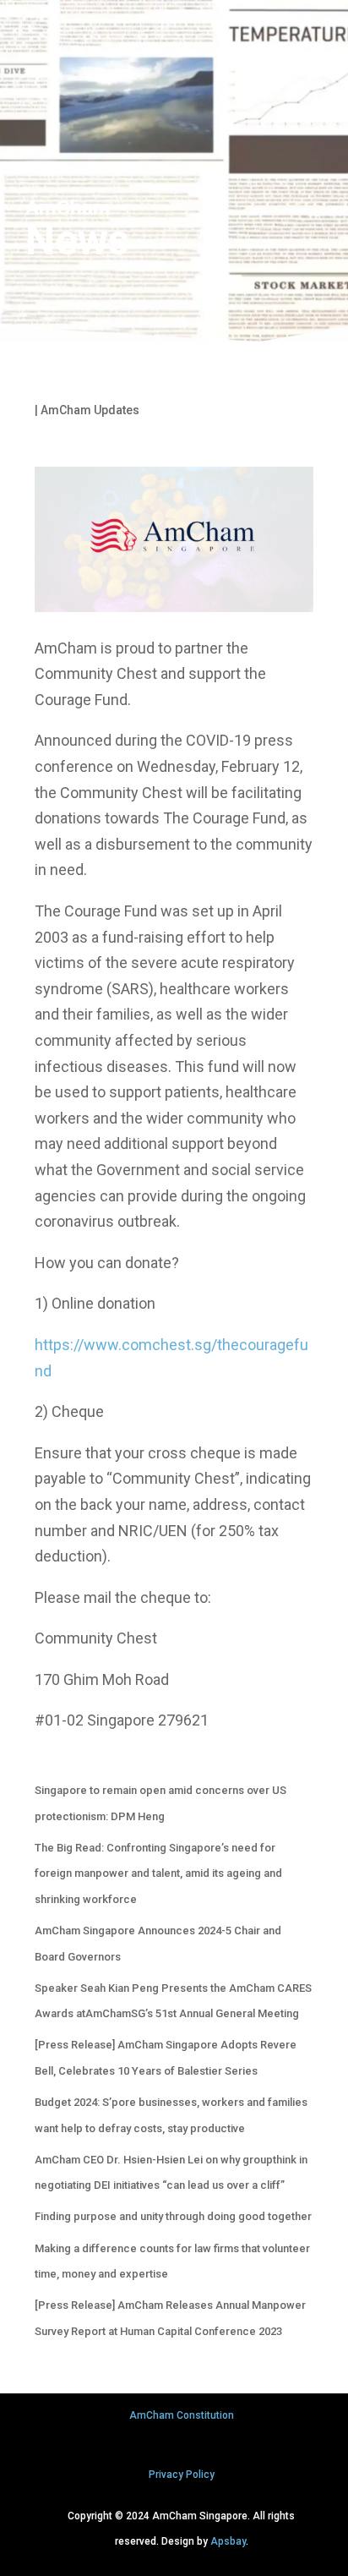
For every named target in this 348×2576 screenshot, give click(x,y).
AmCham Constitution (182, 2415)
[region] (174, 174)
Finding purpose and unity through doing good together (173, 2216)
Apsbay (228, 2541)
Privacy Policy (182, 2475)
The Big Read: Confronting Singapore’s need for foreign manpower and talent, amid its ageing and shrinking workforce (158, 1873)
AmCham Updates (90, 410)
